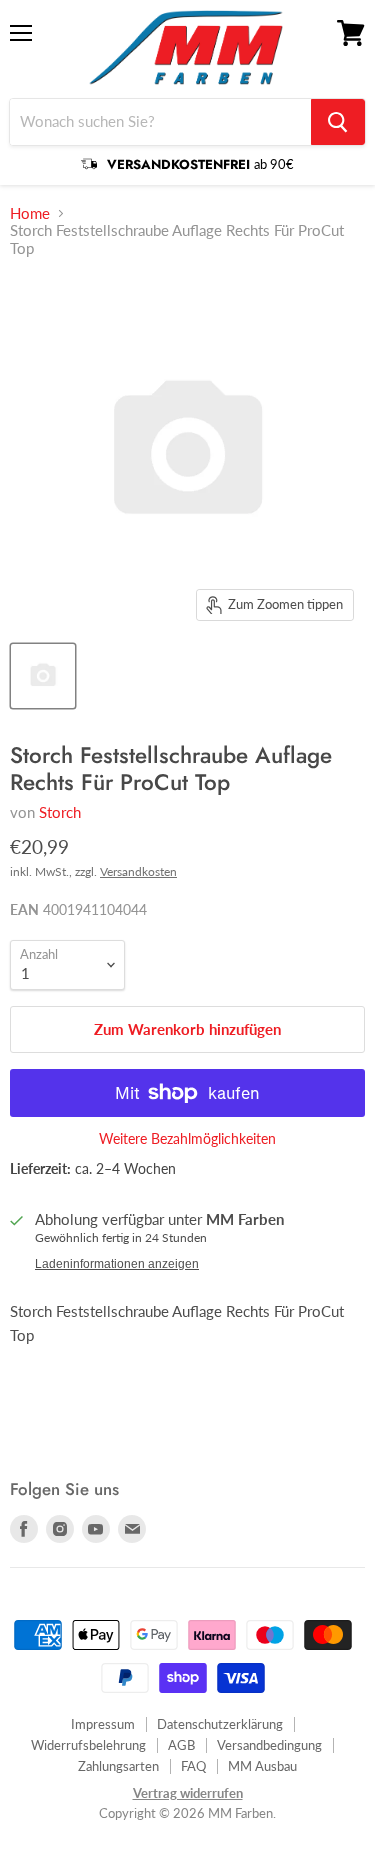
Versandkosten (138, 871)
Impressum (103, 1724)
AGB (181, 1745)
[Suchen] (338, 122)
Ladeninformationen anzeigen (117, 1264)
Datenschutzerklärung (220, 1724)
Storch (60, 812)
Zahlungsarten (118, 1766)
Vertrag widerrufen (188, 1793)
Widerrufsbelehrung (88, 1745)
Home (30, 213)
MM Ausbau (262, 1766)
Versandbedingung (269, 1745)
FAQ (193, 1766)
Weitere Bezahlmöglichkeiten (187, 1139)
